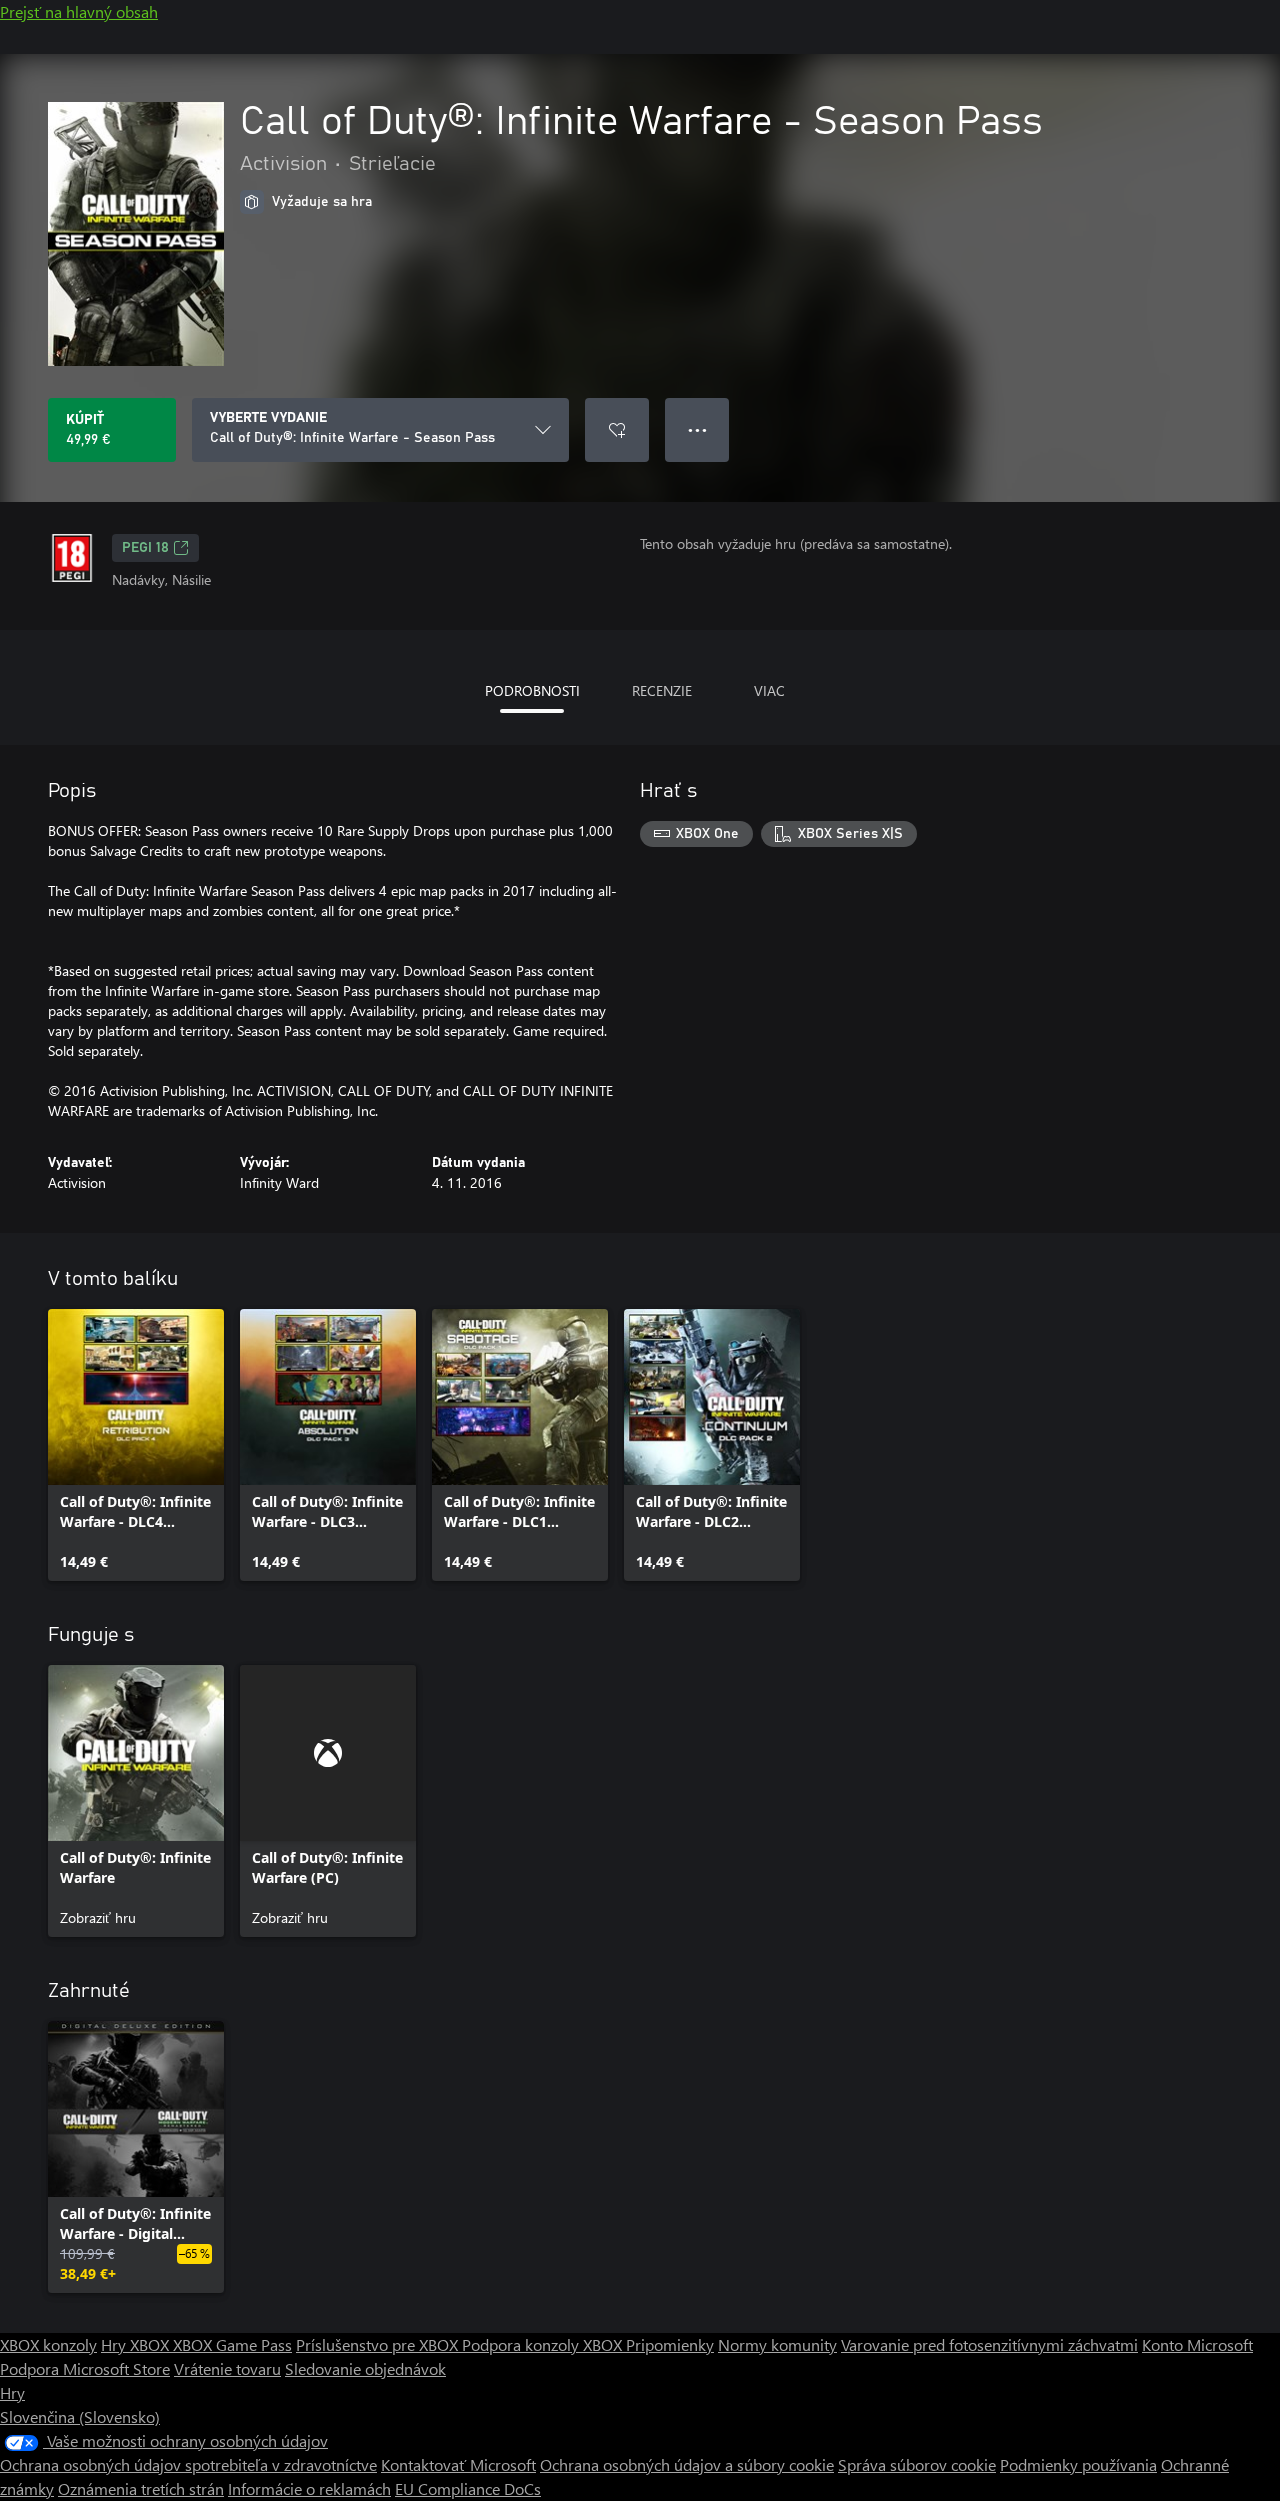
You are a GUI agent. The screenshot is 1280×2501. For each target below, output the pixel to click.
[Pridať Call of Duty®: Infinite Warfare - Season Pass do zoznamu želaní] (617, 430)
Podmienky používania (1078, 2464)
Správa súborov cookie (917, 2464)
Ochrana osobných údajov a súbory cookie (687, 2464)
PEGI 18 (145, 548)
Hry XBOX (137, 2344)
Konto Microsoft (1197, 2344)
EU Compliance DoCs (468, 2488)
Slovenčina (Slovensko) (80, 2416)
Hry (12, 2392)
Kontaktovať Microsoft (458, 2464)
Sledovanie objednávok (365, 2368)
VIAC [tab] (769, 690)
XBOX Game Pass (232, 2344)
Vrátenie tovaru (227, 2368)
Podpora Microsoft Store (85, 2368)
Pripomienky (670, 2344)
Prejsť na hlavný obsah (79, 11)
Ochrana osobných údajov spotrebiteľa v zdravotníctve (188, 2464)
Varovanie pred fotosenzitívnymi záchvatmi (989, 2344)
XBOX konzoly (48, 2344)
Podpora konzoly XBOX (544, 2344)
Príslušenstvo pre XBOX (379, 2344)
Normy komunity (777, 2344)
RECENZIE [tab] (662, 690)
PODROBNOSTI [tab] (532, 690)
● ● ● (697, 429)
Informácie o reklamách (309, 2488)
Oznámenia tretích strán (141, 2488)
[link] (136, 1445)
